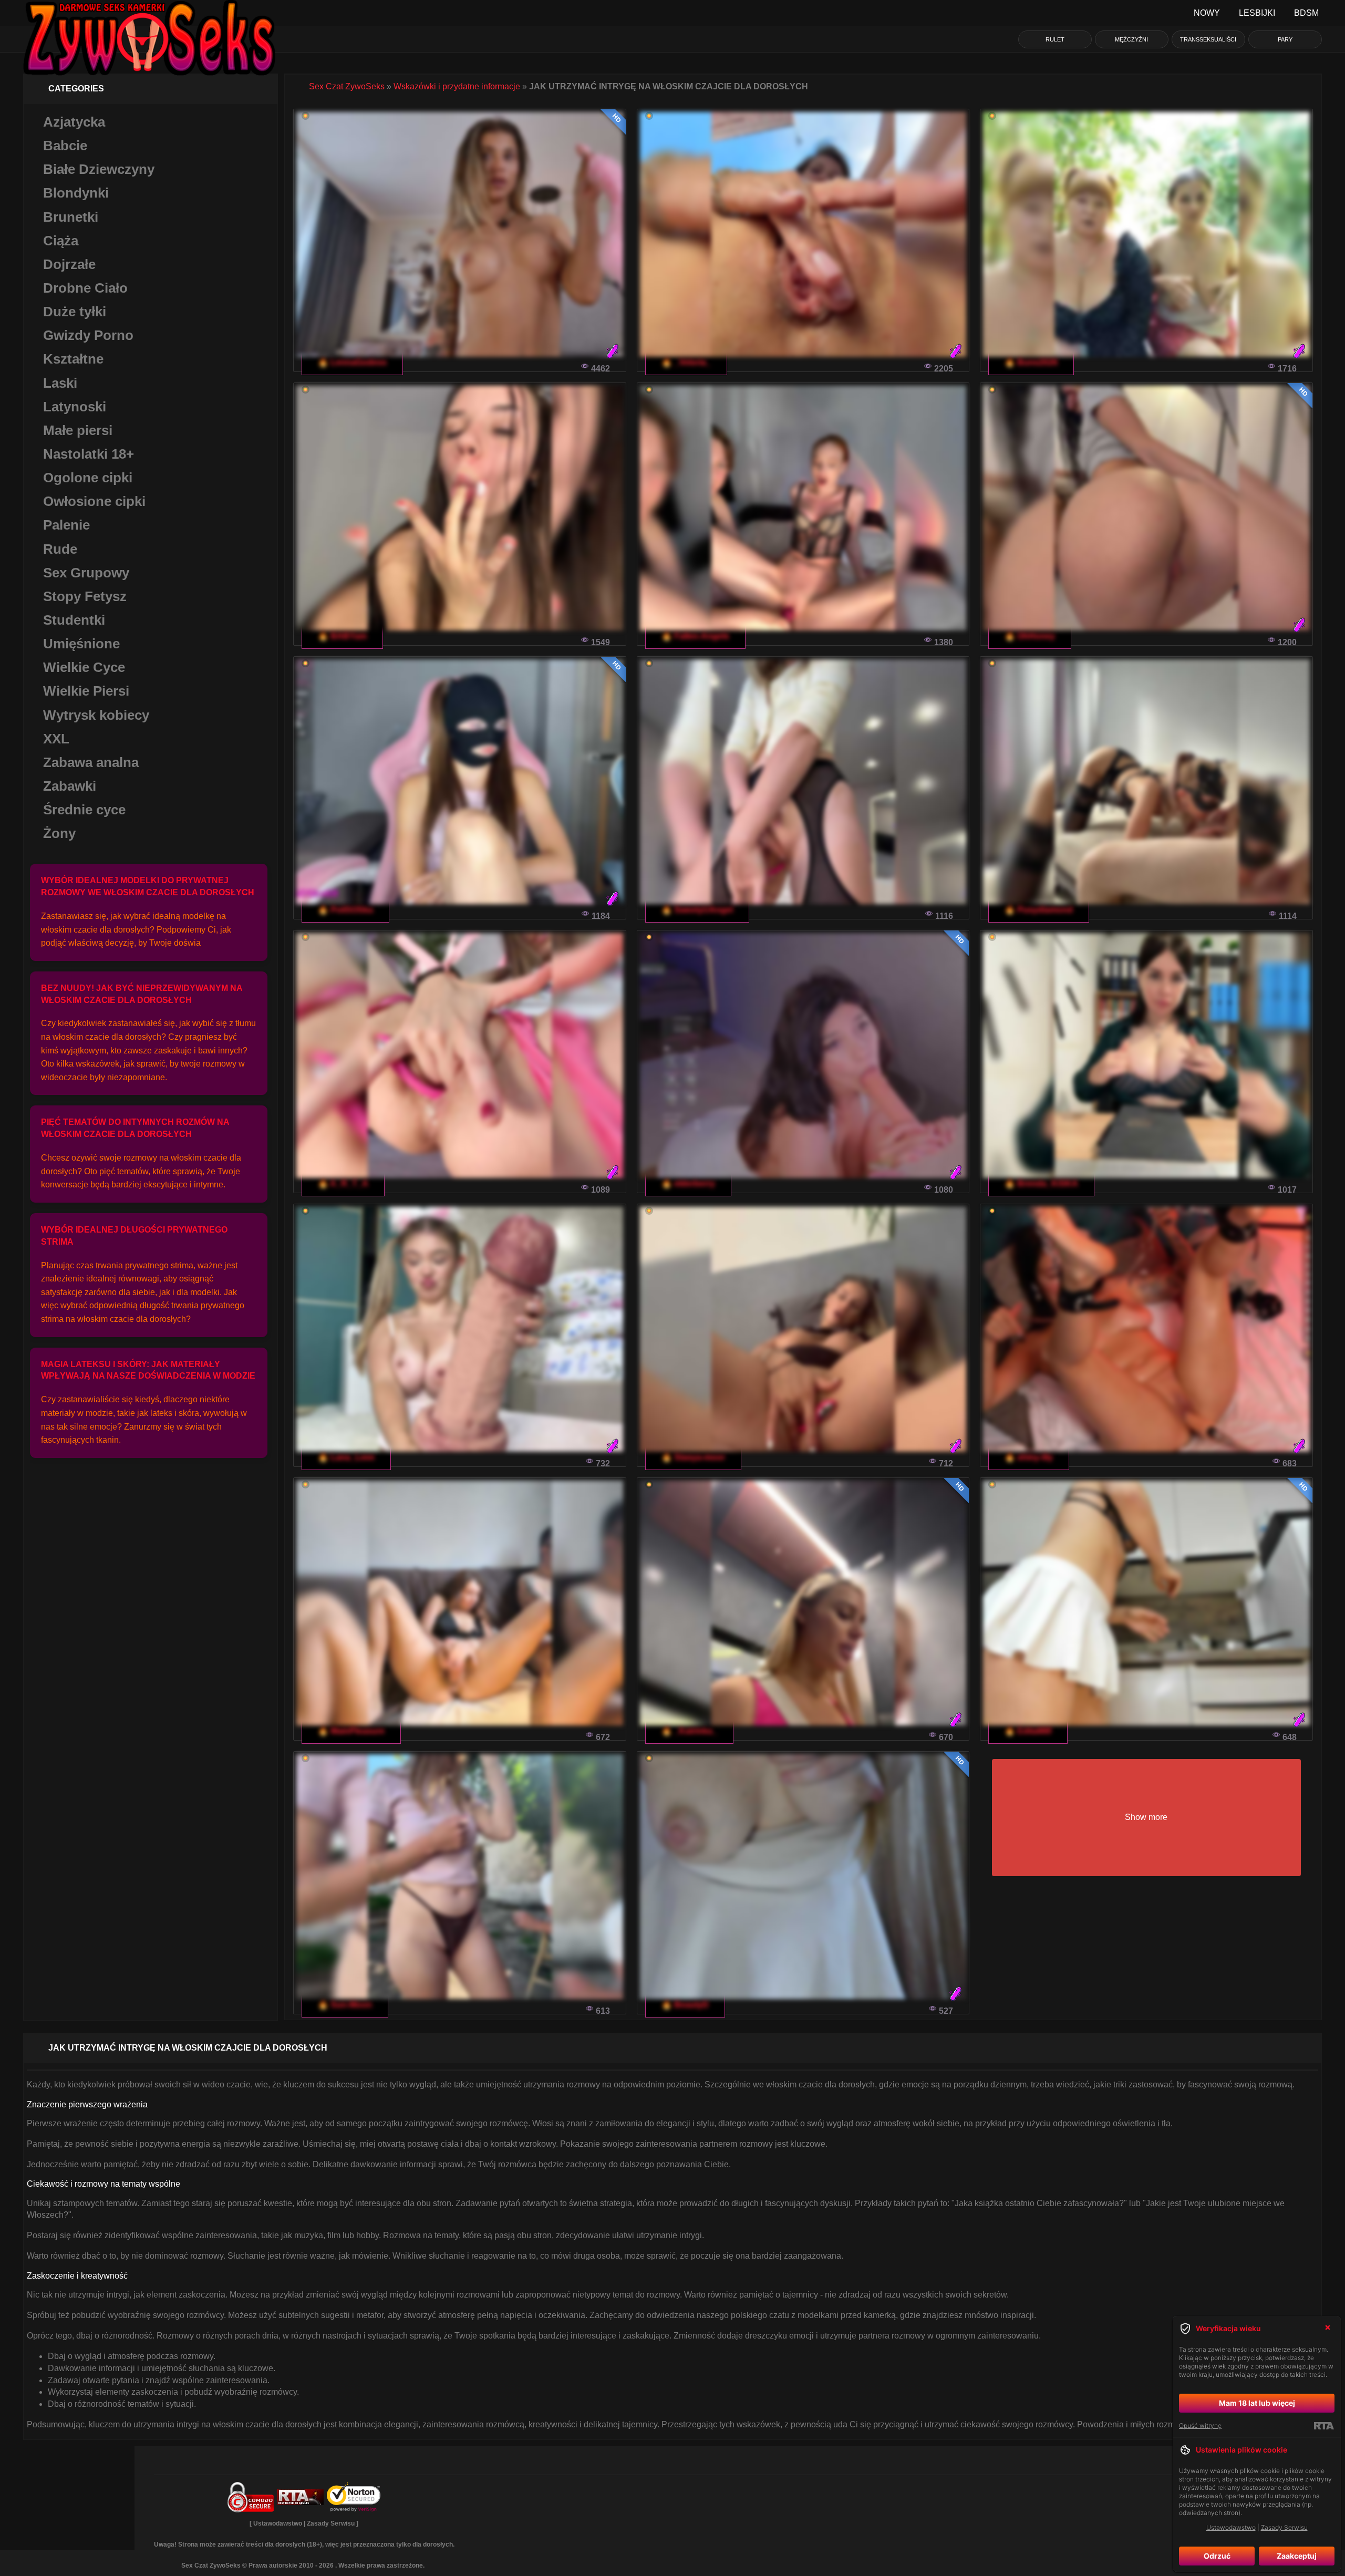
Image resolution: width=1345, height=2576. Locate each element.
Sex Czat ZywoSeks (347, 86)
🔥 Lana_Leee (346, 1457)
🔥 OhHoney (1030, 636)
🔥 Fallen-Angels (695, 636)
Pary (1285, 39)
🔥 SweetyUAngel (697, 910)
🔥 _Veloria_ (686, 362)
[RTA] (1324, 2426)
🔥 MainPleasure (351, 1731)
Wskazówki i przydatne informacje (457, 86)
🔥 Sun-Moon (345, 2005)
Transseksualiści (1208, 39)
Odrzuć (1217, 2556)
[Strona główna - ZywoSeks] (149, 13)
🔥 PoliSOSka (345, 910)
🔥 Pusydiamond (1039, 910)
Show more (1146, 1817)
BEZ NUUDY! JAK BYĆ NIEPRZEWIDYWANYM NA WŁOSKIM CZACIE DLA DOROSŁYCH (142, 994)
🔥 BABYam (342, 636)
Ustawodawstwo (278, 2523)
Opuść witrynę (1200, 2425)
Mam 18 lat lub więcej (1257, 2403)
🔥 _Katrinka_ (689, 1731)
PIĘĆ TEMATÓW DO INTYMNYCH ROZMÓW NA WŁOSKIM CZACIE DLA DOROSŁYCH (135, 1128)
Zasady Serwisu (331, 2523)
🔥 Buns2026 (1031, 362)
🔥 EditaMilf (1028, 1731)
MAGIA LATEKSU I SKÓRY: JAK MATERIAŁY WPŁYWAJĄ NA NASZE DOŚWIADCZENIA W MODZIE (148, 1370)
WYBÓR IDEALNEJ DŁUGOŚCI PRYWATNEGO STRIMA (134, 1236)
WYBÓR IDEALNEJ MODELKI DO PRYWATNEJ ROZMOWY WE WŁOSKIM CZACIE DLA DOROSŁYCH (148, 886)
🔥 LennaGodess (352, 362)
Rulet (1055, 39)
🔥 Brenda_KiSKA (1041, 1183)
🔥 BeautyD (685, 2005)
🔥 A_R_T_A (343, 1183)
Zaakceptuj (1297, 2556)
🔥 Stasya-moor (693, 1457)
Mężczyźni (1131, 39)
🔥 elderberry (688, 1183)
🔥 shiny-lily (1029, 1457)
